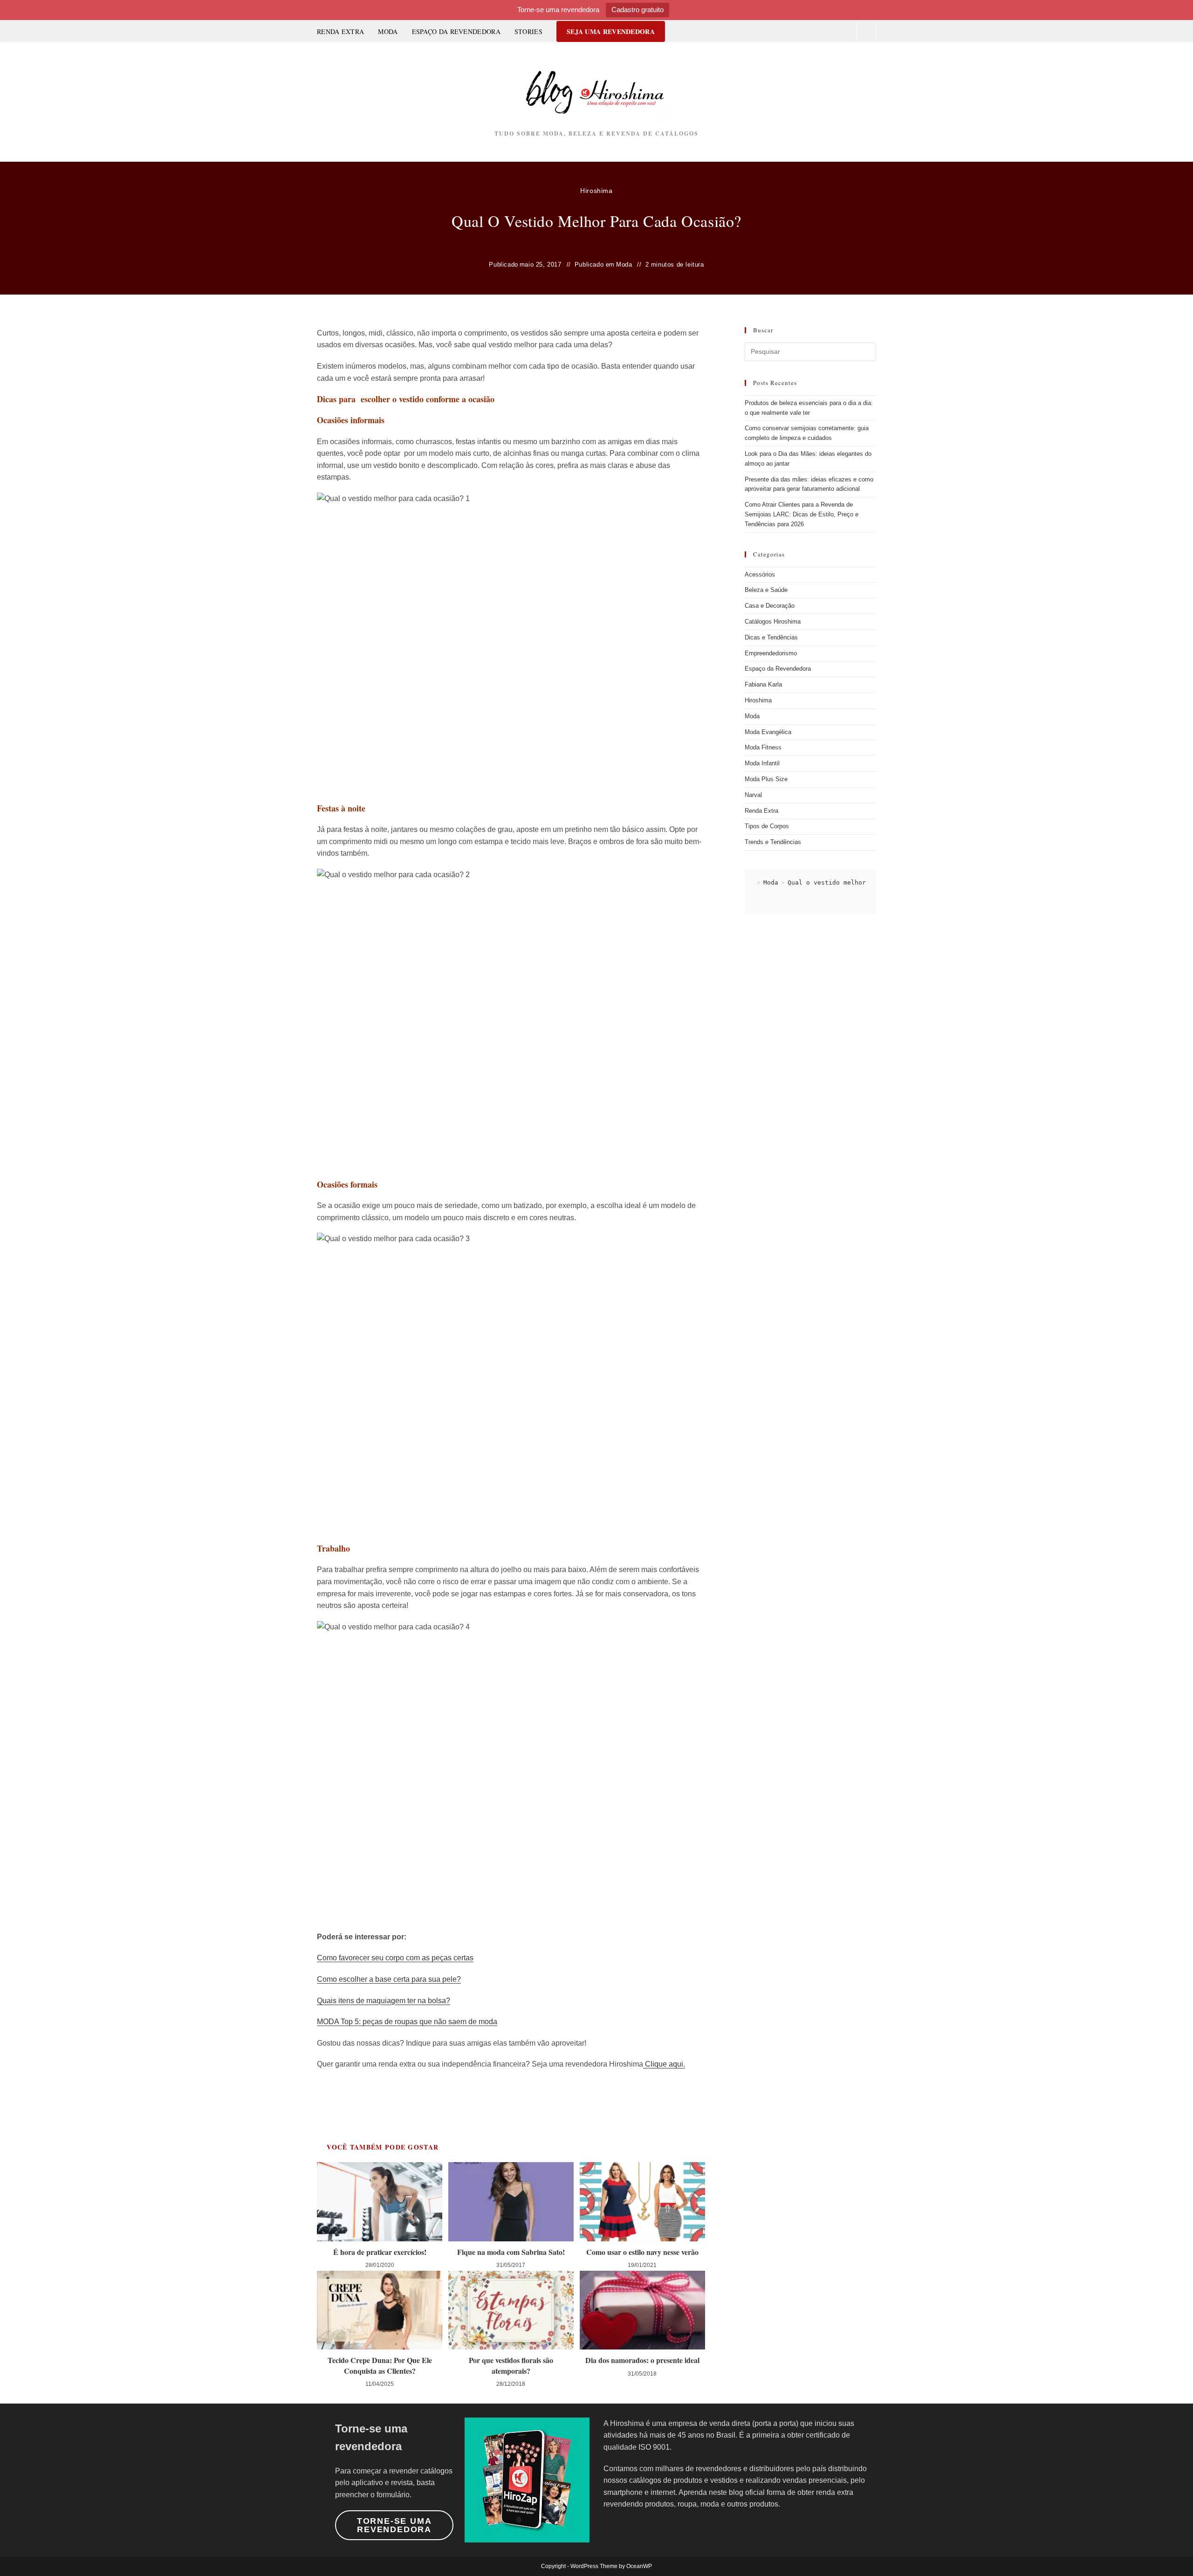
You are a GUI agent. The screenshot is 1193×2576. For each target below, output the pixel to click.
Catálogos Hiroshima (773, 622)
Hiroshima (596, 191)
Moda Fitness (763, 747)
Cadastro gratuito (638, 10)
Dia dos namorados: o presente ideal (642, 2360)
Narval (753, 795)
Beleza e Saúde (766, 590)
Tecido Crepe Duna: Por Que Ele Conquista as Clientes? (380, 2365)
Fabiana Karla (763, 684)
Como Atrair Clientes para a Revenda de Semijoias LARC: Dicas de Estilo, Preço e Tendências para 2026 (802, 514)
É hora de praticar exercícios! (380, 2252)
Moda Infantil (762, 763)
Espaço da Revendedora (778, 669)
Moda (624, 264)
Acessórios (760, 574)
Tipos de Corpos (767, 826)
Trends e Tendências (773, 842)
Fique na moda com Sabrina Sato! (511, 2252)
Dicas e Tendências (771, 637)
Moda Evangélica (768, 732)
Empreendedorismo (771, 653)
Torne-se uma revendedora (394, 2525)
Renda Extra (761, 811)
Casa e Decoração (770, 606)
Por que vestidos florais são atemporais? (511, 2365)
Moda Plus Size (766, 779)
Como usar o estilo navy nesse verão (642, 2252)
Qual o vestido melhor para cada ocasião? (862, 883)
